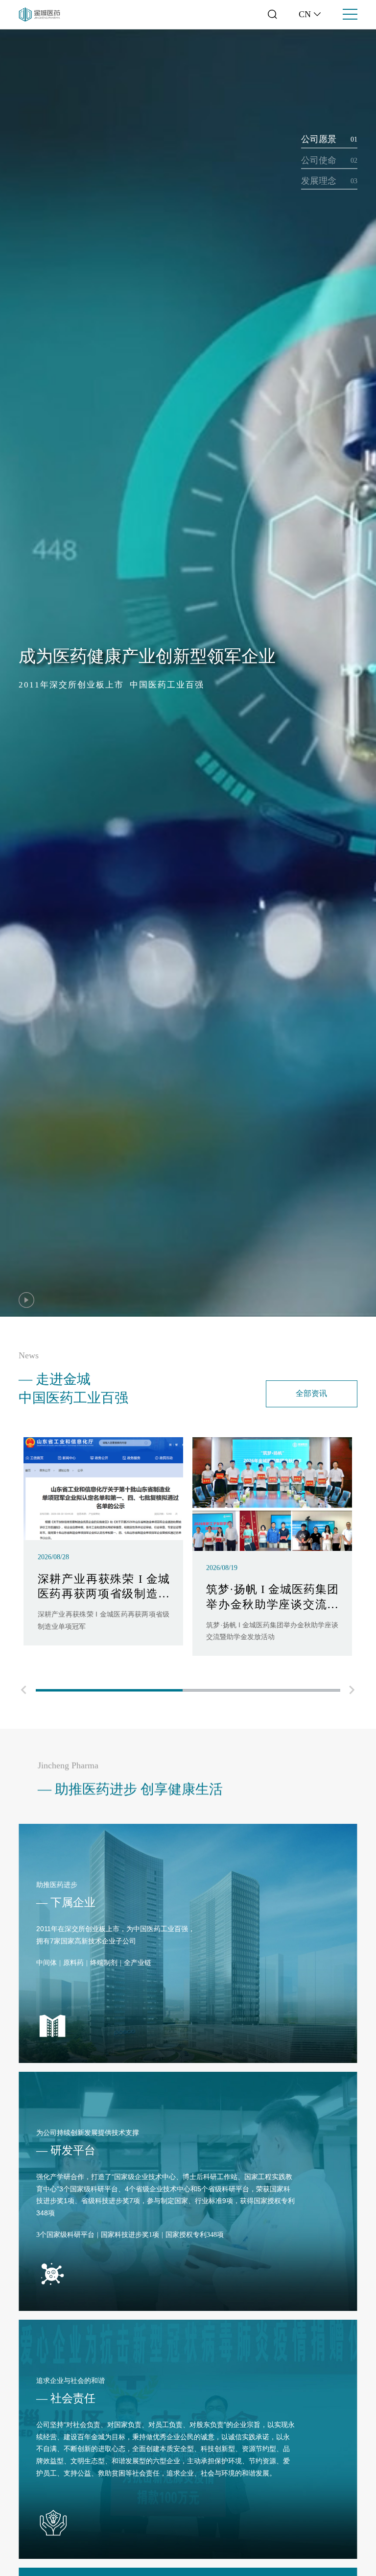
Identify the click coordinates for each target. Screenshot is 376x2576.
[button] (23, 1691)
